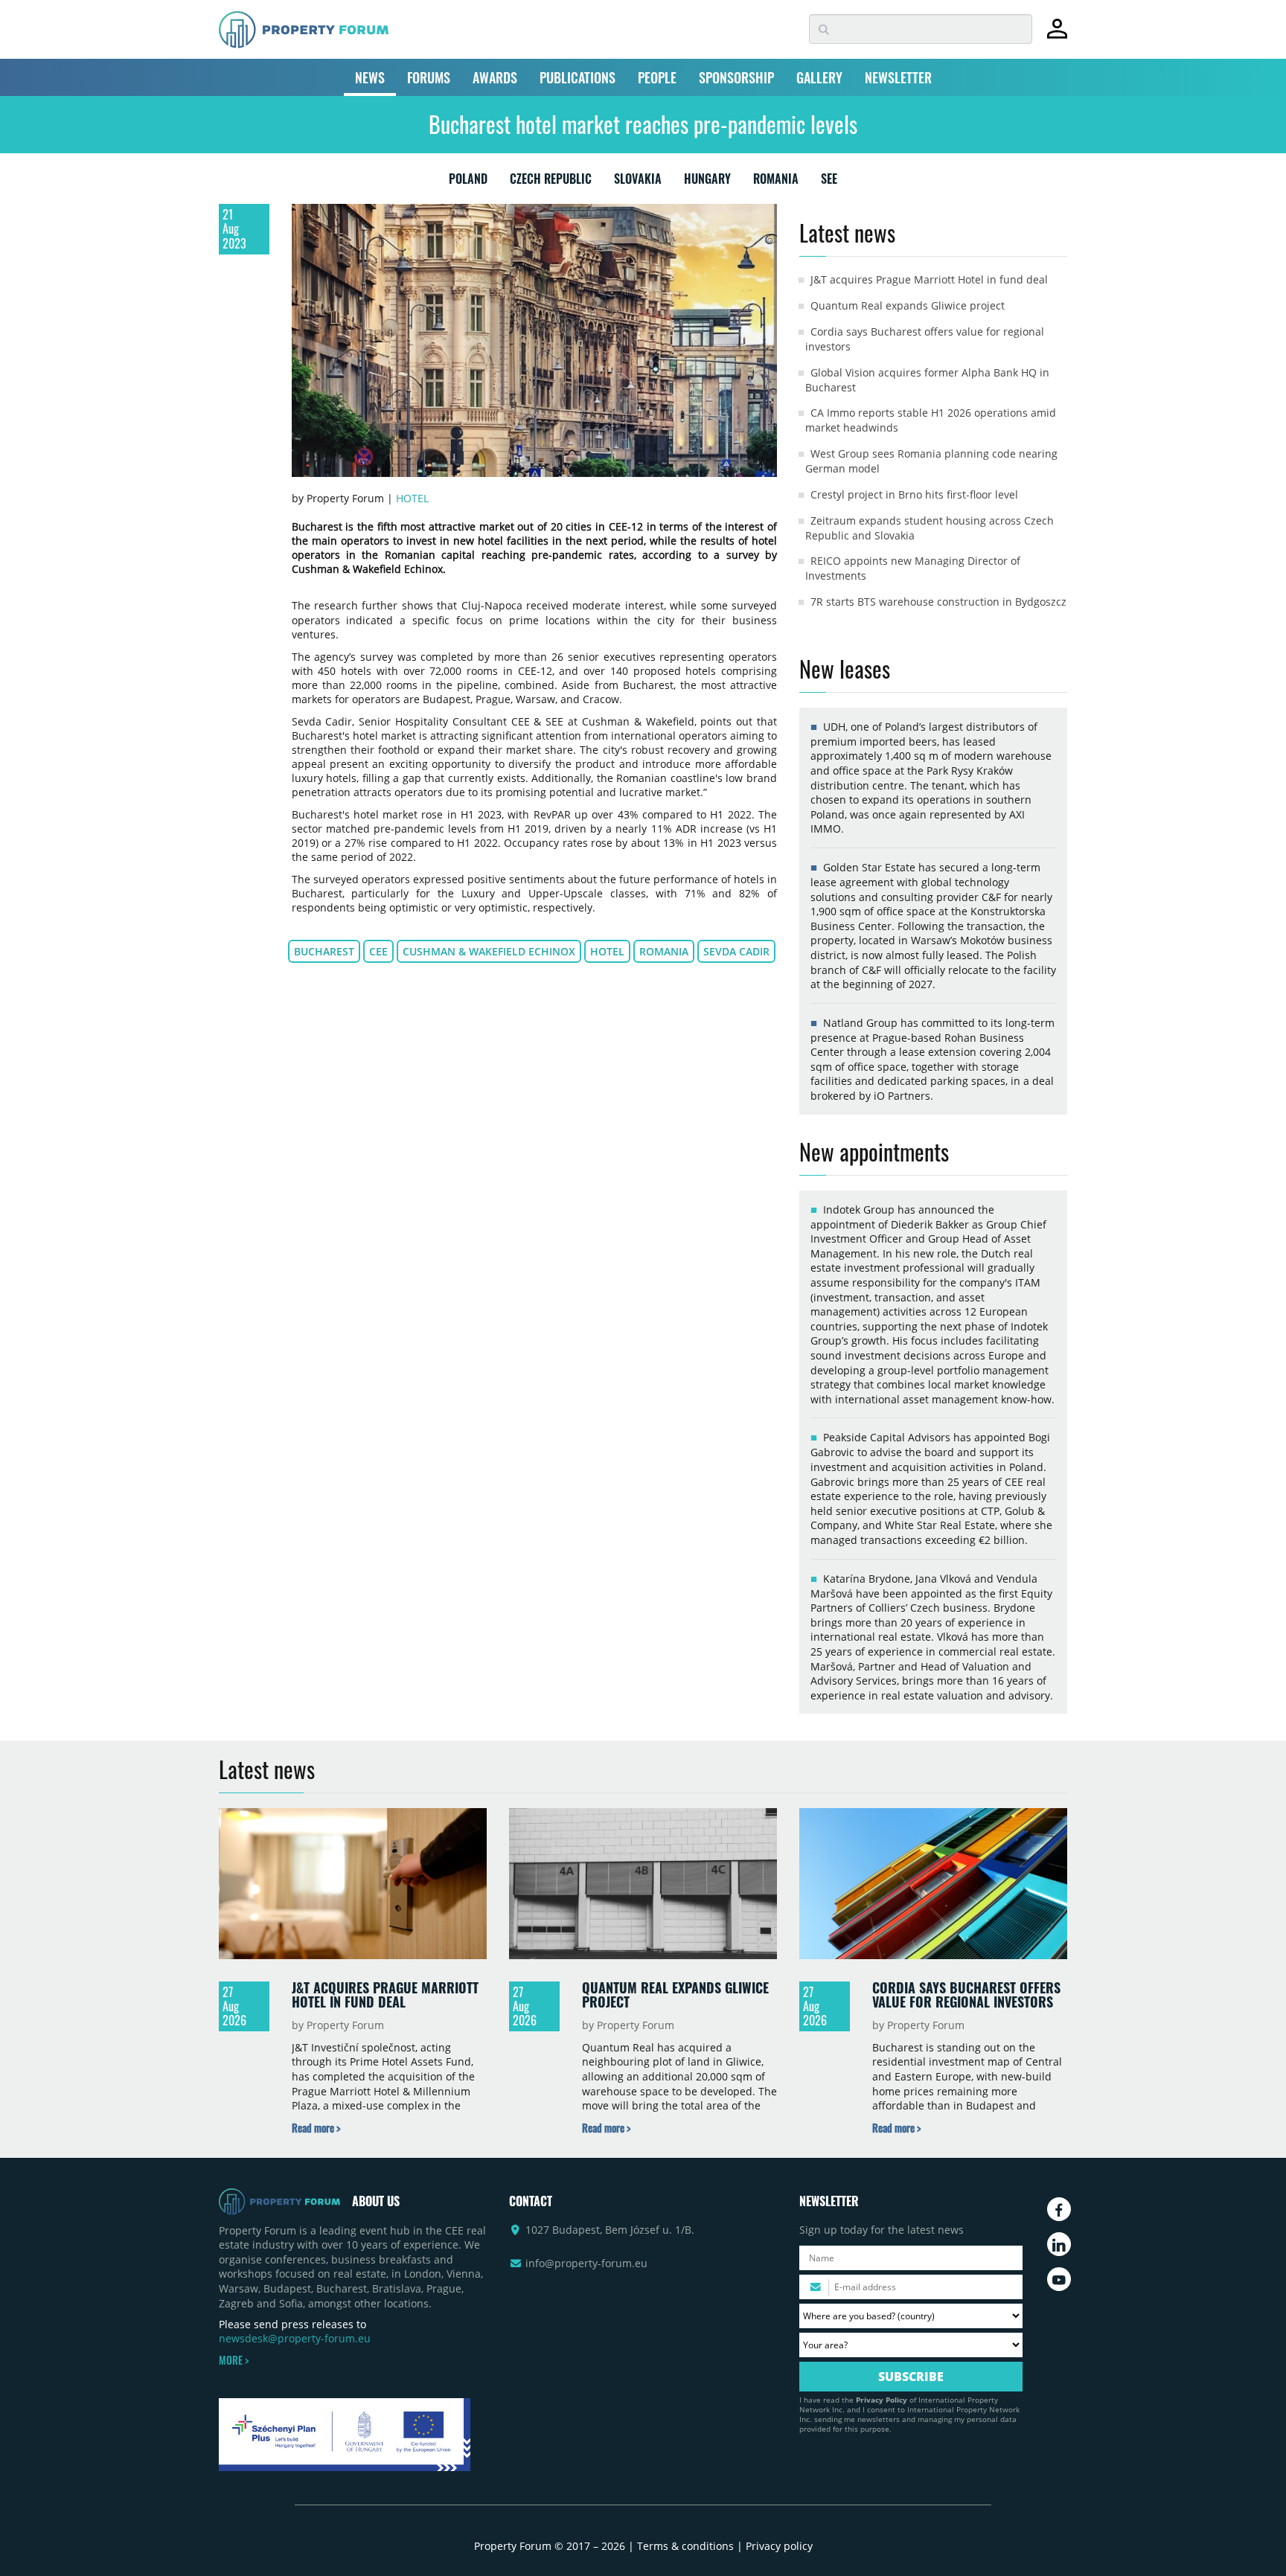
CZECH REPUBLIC (551, 182)
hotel (607, 951)
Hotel (412, 498)
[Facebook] (1059, 2209)
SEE (829, 182)
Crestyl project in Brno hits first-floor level (914, 494)
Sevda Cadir (736, 951)
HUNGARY (707, 182)
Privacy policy (779, 2546)
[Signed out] (1057, 35)
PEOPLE (657, 77)
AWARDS (495, 77)
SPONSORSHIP (736, 77)
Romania (664, 951)
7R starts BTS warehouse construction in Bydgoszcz (938, 602)
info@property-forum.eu (586, 2263)
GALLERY (819, 77)
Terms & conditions (685, 2546)
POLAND (468, 182)
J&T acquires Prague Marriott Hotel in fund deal (929, 279)
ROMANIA (776, 182)
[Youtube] (1059, 2279)
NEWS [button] (370, 77)
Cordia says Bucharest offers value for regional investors (966, 1995)
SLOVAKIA (638, 182)
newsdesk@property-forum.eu (295, 2338)
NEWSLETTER (898, 77)
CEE (378, 951)
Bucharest (324, 951)
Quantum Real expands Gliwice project (908, 305)
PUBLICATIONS (578, 77)
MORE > (234, 2360)
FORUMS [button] (429, 77)
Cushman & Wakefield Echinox (489, 951)
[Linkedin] (1059, 2244)
